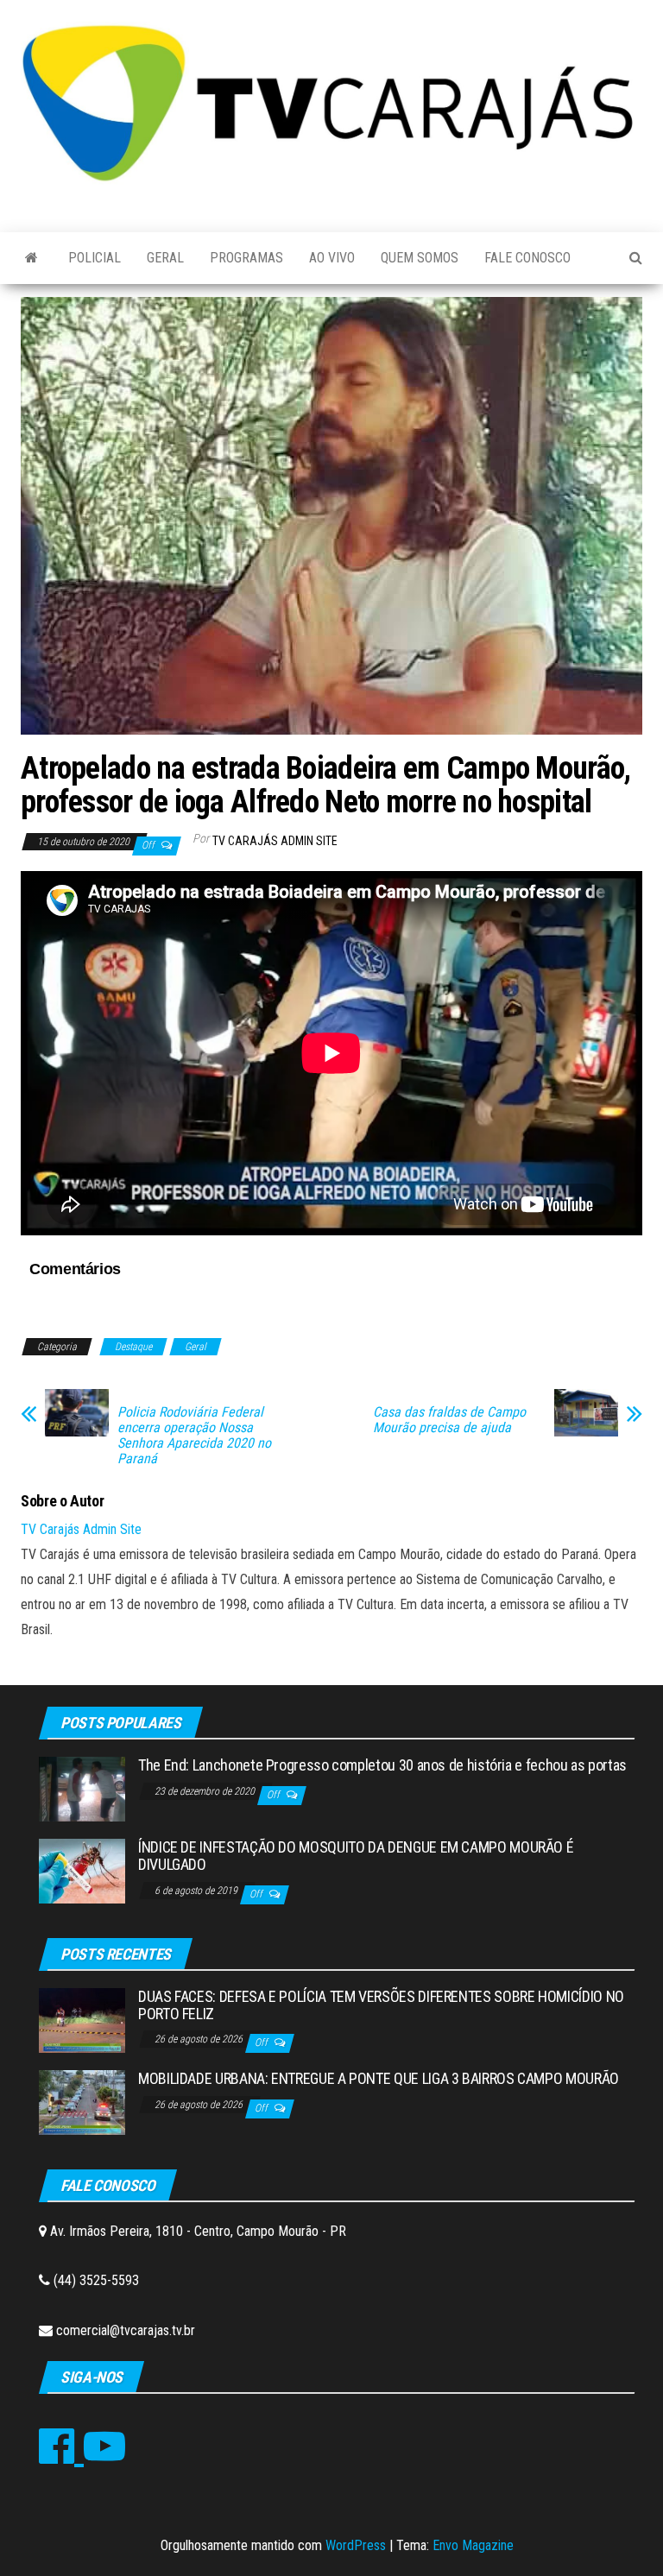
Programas (246, 258)
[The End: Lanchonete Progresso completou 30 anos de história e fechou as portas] (82, 1788)
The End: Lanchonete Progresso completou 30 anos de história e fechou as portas (382, 1765)
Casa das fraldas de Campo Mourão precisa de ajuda (449, 1420)
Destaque (133, 1347)
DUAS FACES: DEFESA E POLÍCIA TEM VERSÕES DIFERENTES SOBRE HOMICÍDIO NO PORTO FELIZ (381, 2005)
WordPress (356, 2545)
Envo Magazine (473, 2545)
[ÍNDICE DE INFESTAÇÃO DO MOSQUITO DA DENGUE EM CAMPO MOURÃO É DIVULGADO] (82, 1870)
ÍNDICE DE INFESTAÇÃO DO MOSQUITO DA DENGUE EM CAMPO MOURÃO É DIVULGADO (356, 1856)
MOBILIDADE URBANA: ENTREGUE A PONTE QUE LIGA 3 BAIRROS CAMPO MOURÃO (379, 2078)
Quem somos (420, 258)
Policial (95, 258)
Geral (165, 258)
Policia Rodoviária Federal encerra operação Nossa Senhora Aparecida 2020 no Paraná (194, 1436)
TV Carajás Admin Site (275, 841)
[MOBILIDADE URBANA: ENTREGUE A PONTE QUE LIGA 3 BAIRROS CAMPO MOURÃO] (82, 2102)
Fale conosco (527, 258)
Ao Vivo (332, 258)
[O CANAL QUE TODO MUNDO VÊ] (32, 258)
